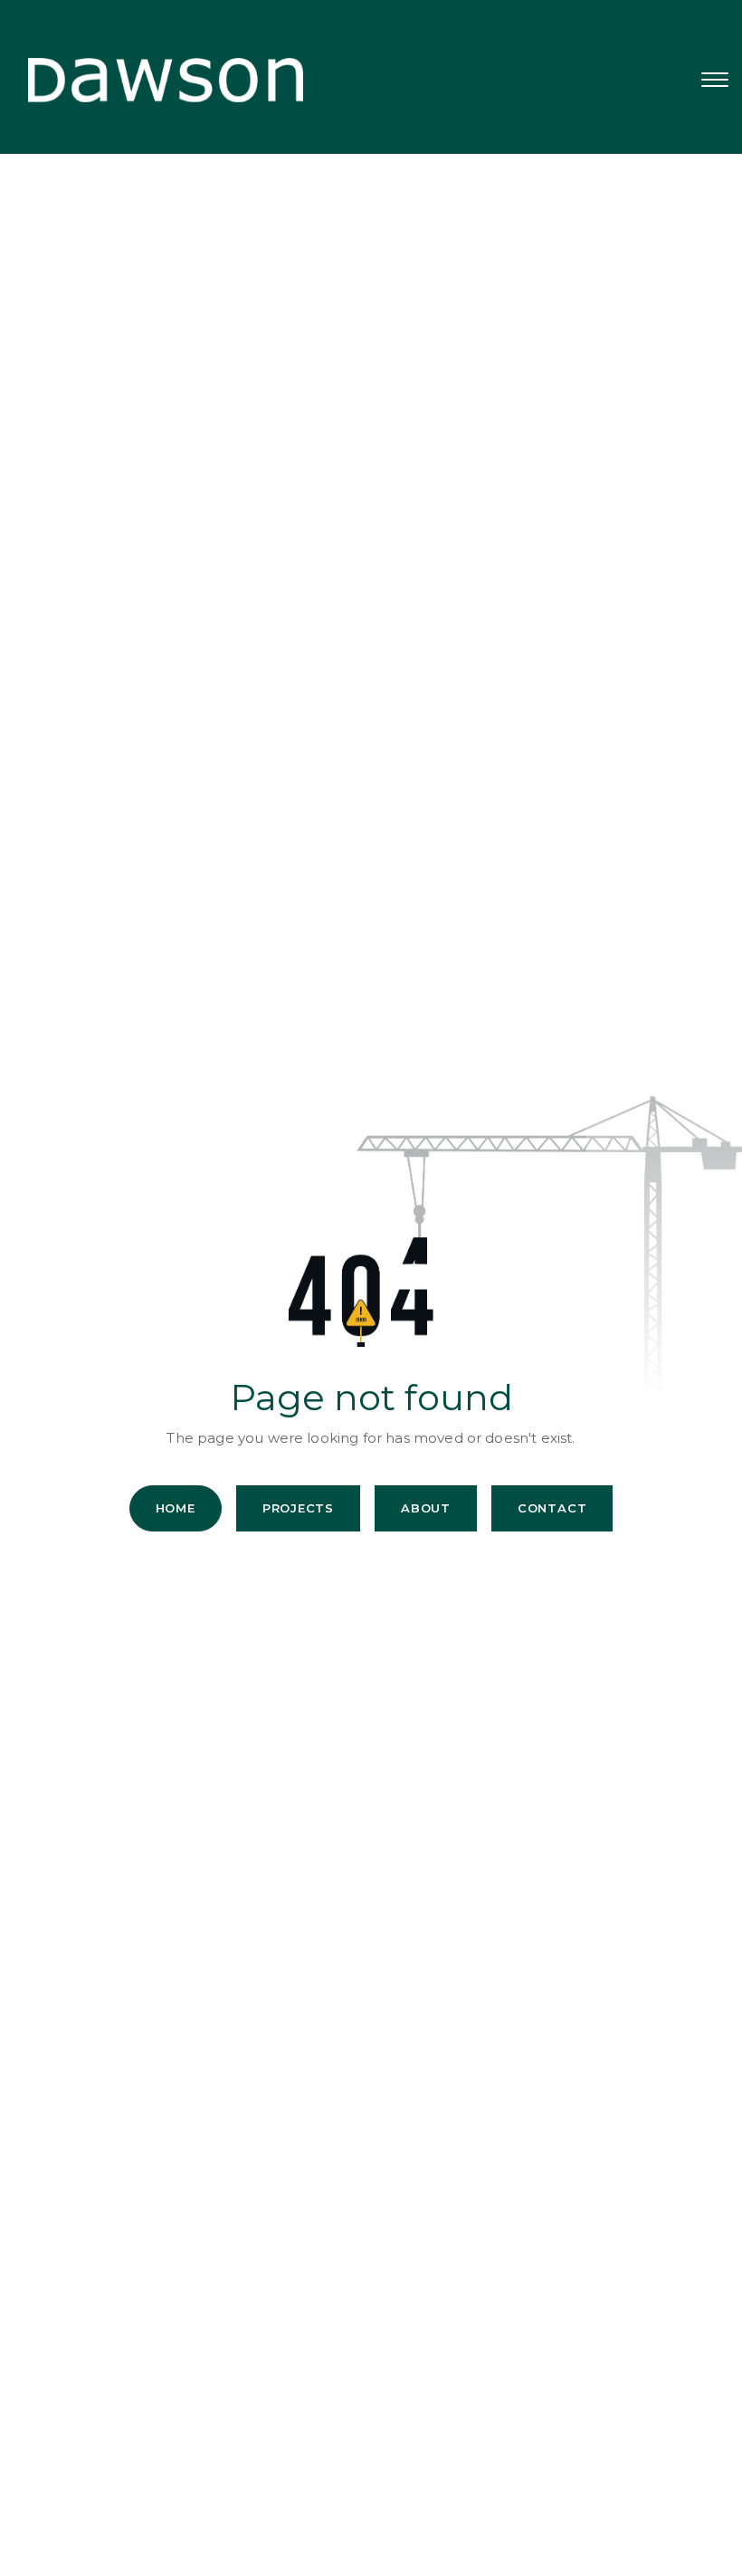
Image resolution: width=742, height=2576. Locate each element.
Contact (552, 1508)
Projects (298, 1508)
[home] (152, 80)
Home (176, 1508)
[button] (715, 80)
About (426, 1508)
